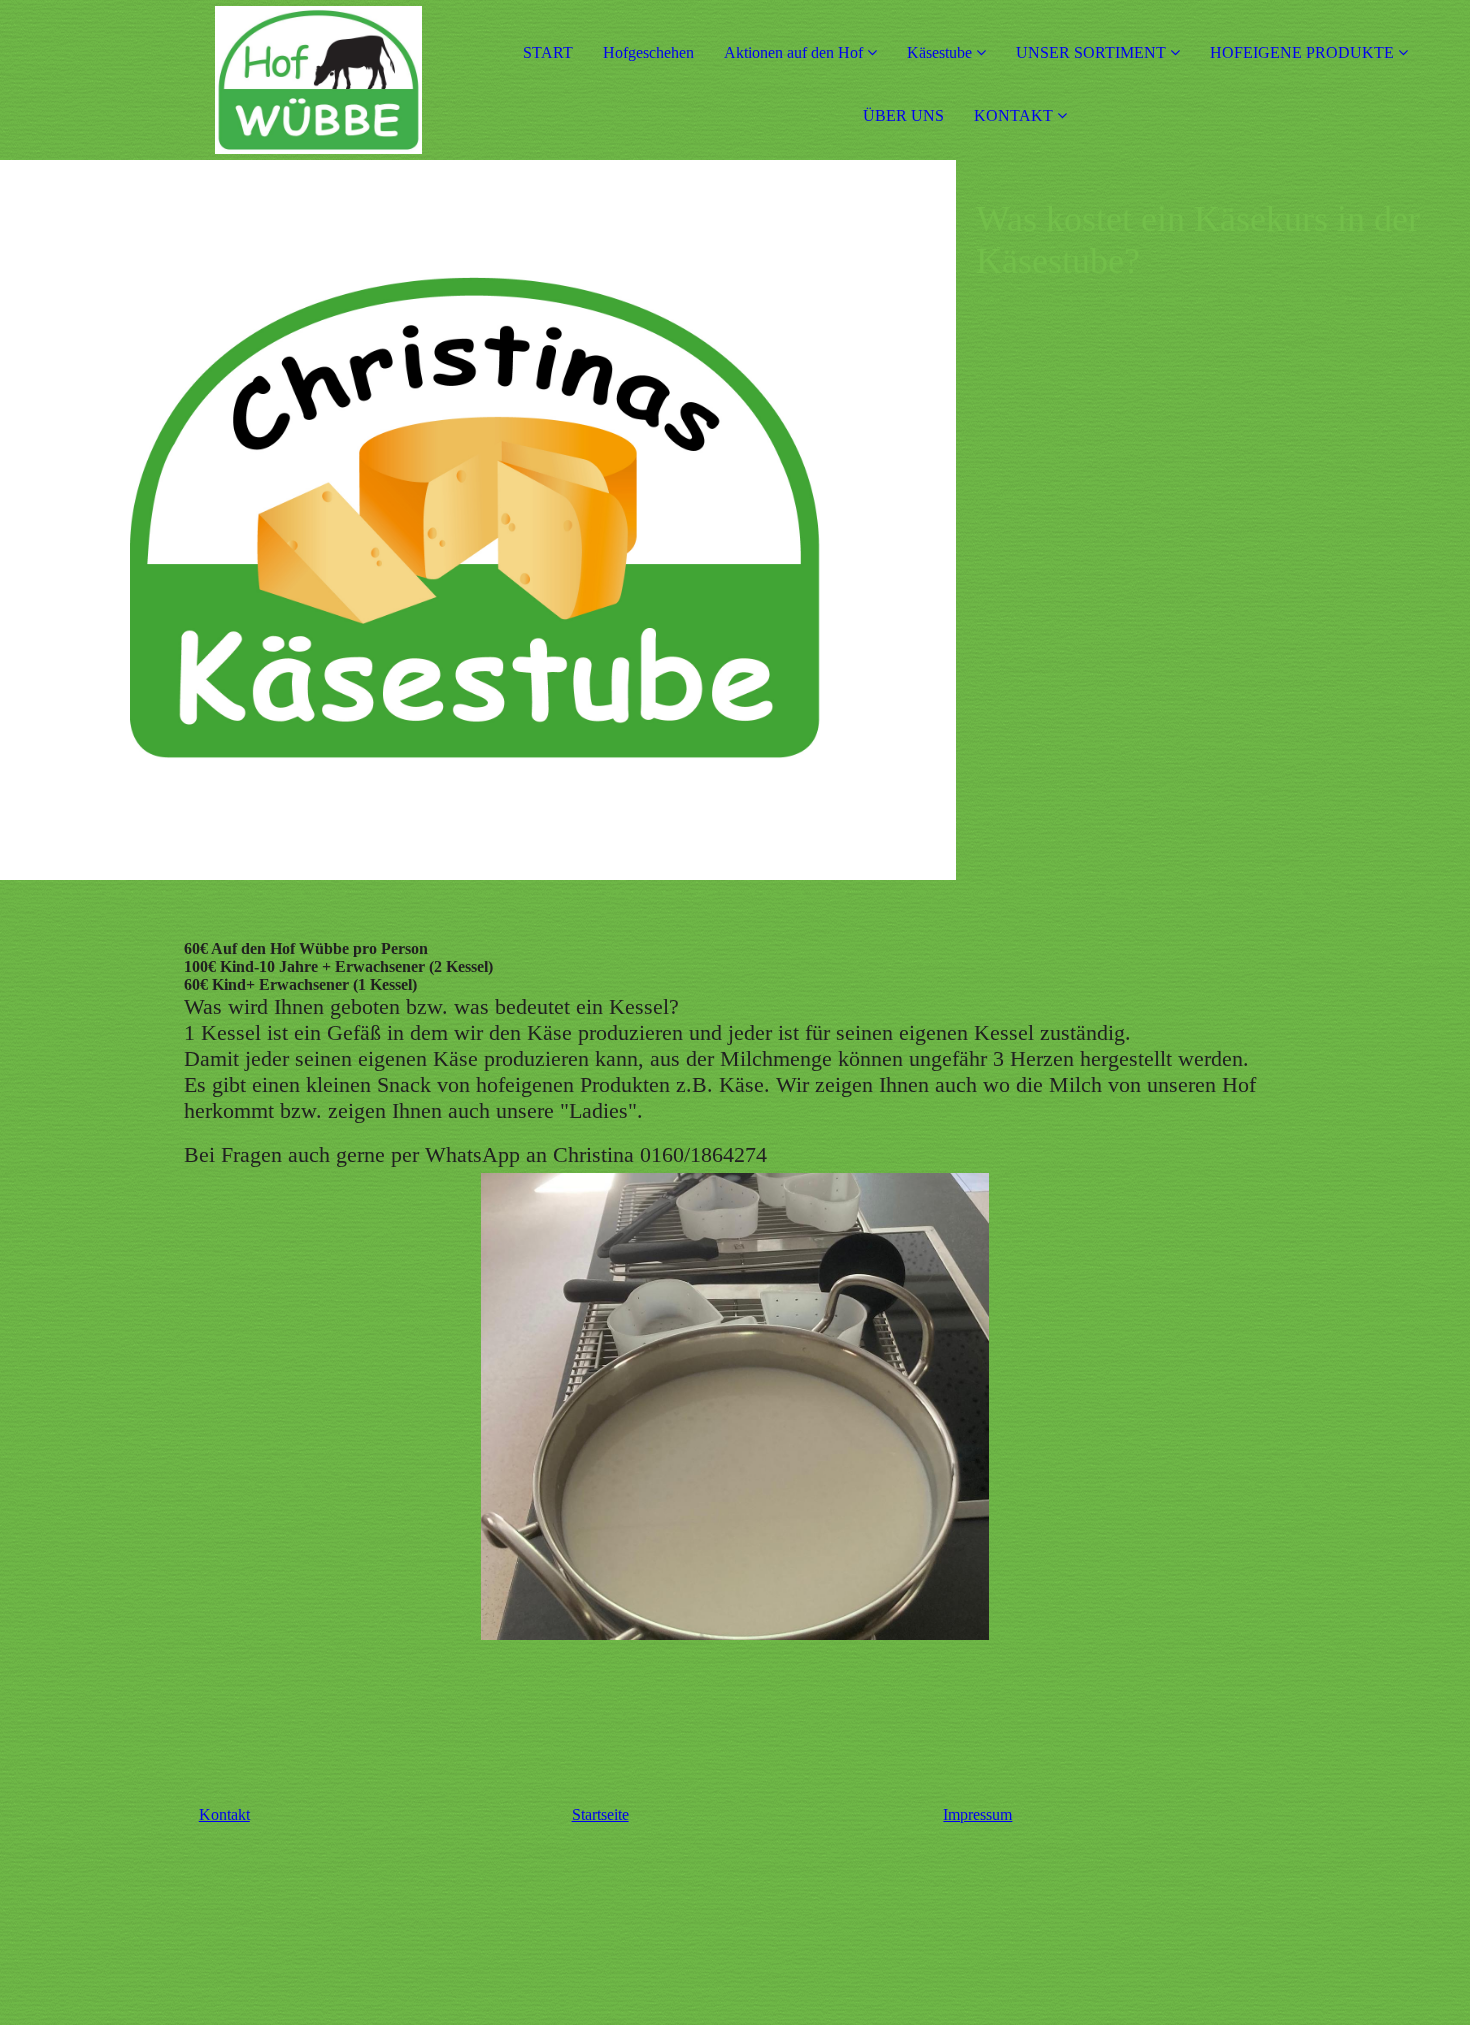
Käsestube (941, 52)
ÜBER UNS (903, 115)
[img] (230, 80)
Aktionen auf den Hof (793, 52)
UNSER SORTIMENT (1091, 52)
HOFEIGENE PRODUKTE (1302, 52)
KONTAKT (1013, 115)
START (548, 52)
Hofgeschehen (648, 52)
